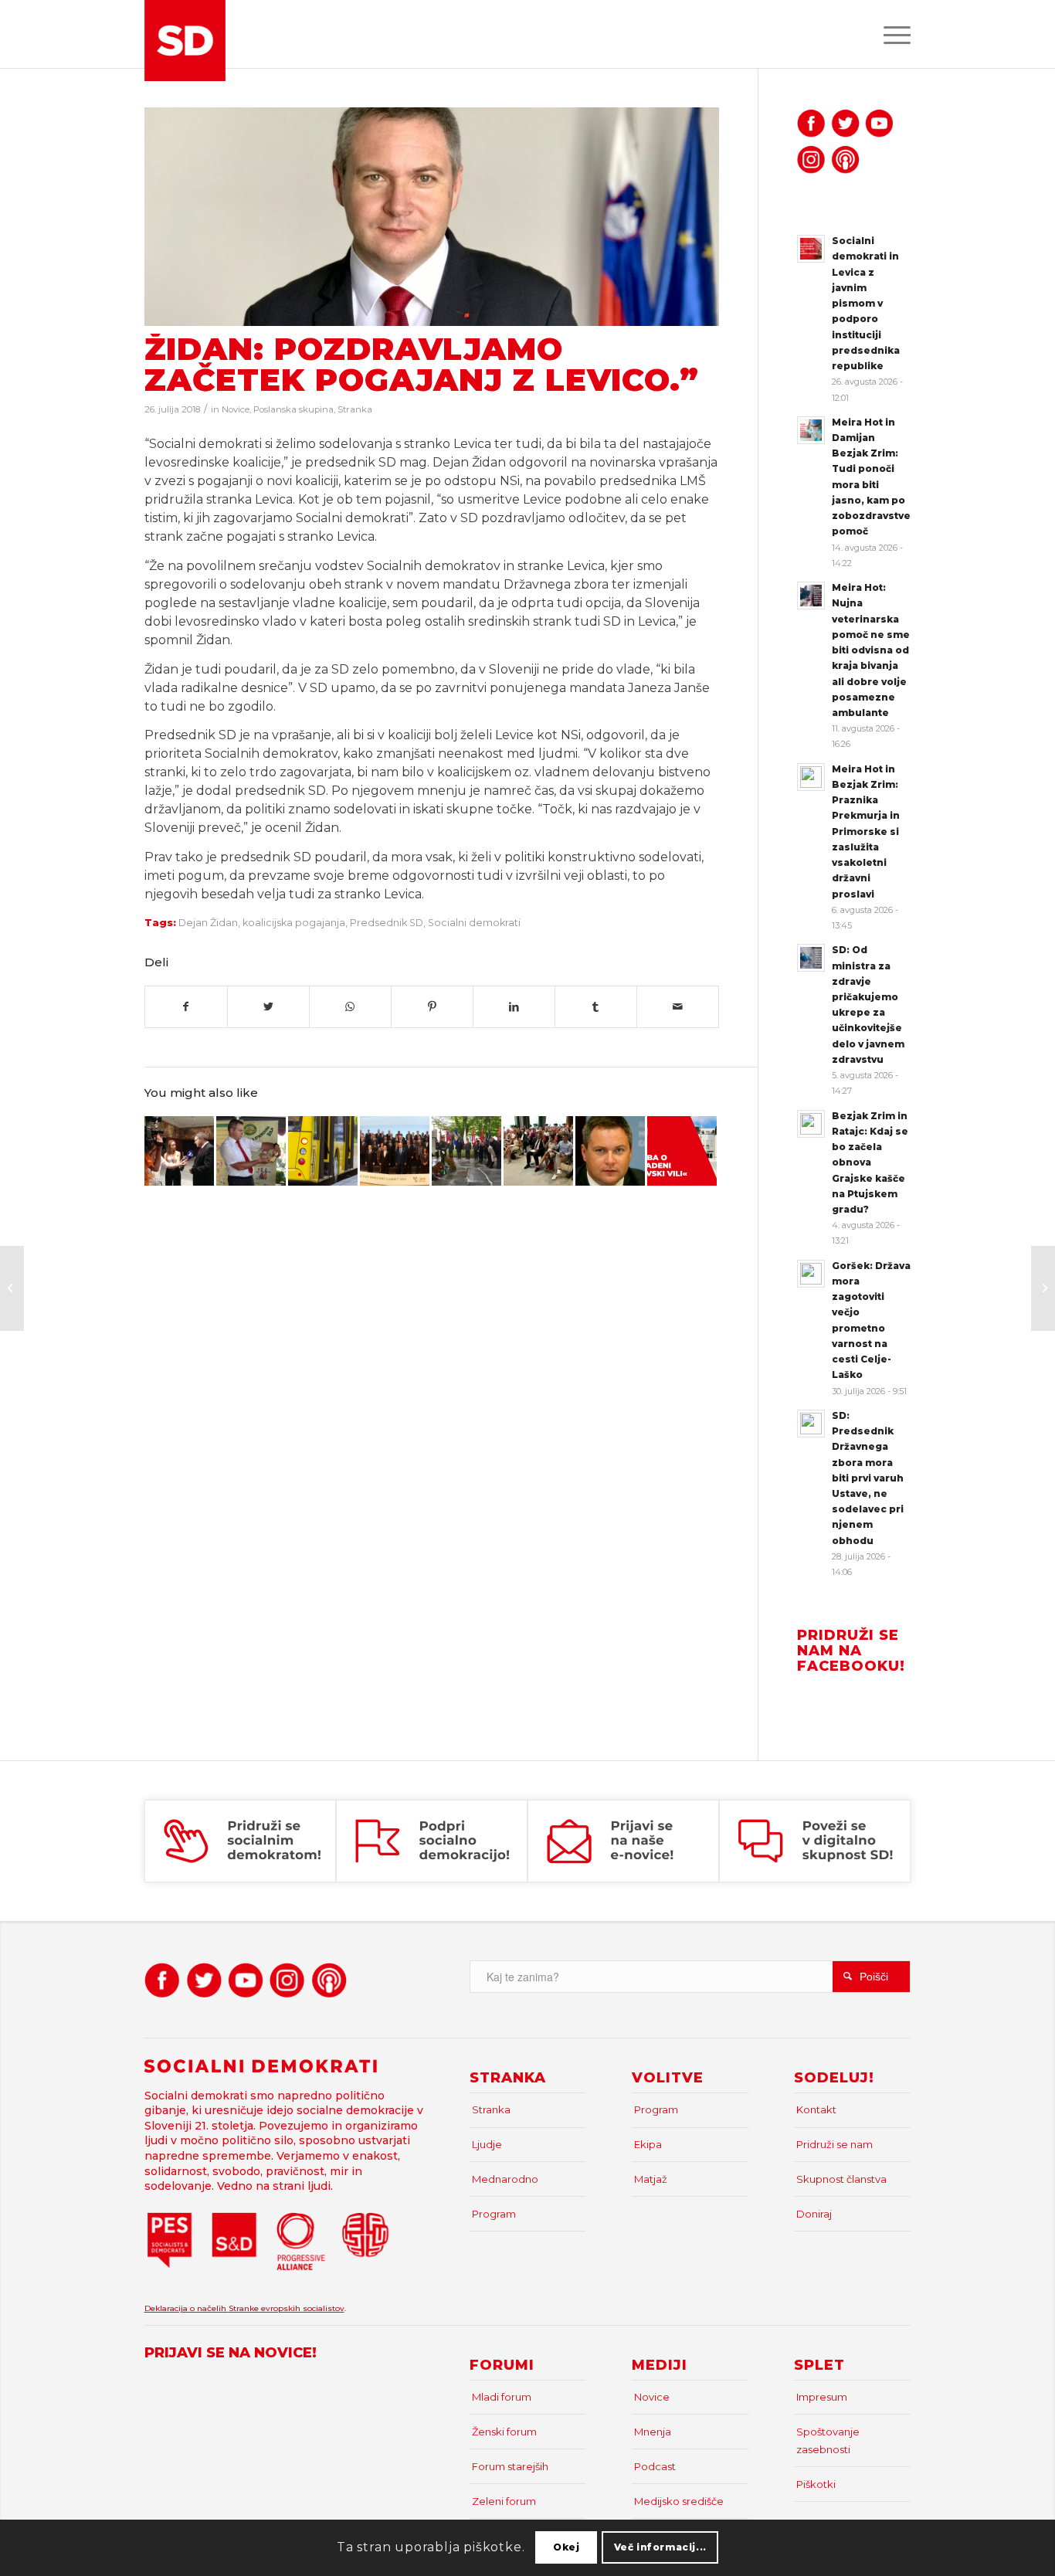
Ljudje (487, 2144)
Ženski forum (504, 2432)
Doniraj (814, 2214)
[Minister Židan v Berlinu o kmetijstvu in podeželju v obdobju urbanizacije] (395, 1151)
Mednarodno (505, 2179)
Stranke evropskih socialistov (287, 2308)
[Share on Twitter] (268, 1007)
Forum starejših (510, 2466)
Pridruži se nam (835, 2144)
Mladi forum (502, 2397)
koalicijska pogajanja (294, 923)
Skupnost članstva (841, 2179)
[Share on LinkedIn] (514, 1007)
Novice (236, 409)
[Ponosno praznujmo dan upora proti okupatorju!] (466, 1151)
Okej (566, 2547)
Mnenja (653, 2432)
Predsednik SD (387, 923)
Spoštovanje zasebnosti (828, 2440)
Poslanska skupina (293, 409)
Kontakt (816, 2109)
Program (494, 2214)
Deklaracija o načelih (187, 2308)
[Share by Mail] (678, 1007)
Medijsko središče (679, 2501)
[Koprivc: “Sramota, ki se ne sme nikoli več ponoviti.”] (12, 1288)
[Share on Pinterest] (432, 1007)
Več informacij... (660, 2547)
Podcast (655, 2466)
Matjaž (651, 2179)
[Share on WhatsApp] (350, 1007)
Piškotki (816, 2484)
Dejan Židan (208, 923)
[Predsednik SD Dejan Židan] (432, 217)
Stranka (355, 409)
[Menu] (892, 34)
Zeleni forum (504, 2501)
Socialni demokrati (474, 923)
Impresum (822, 2397)
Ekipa (648, 2144)
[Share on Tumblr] (596, 1007)
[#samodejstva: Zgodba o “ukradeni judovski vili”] (682, 1151)
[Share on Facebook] (186, 1007)
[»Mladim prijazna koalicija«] (1043, 1288)
